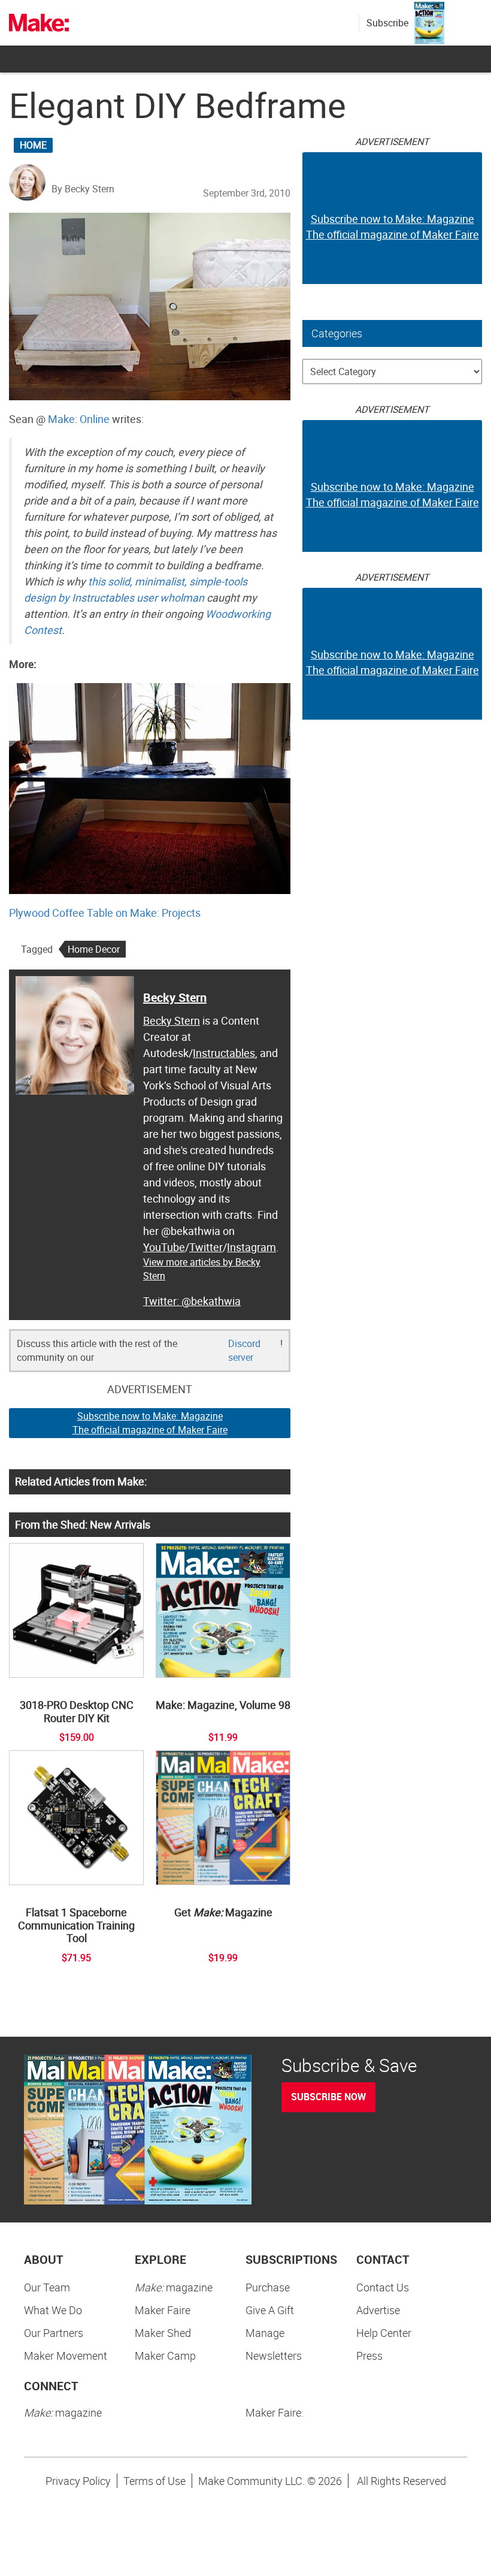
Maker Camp (165, 2355)
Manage (265, 2333)
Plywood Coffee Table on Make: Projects (105, 913)
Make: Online (79, 419)
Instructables (224, 1053)
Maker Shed (163, 2333)
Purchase (268, 2287)
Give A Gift (270, 2310)
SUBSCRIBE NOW (328, 2097)
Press (369, 2355)
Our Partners (54, 2333)
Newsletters (274, 2355)
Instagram (251, 1247)
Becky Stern (175, 997)
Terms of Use (154, 2481)
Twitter (206, 1247)
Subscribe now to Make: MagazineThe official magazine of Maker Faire (150, 1423)
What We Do (53, 2310)
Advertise (378, 2310)
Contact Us (383, 2287)
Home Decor (94, 949)
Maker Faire (163, 2310)
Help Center (384, 2333)
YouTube (164, 1247)
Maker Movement (66, 2355)
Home (33, 145)
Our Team (47, 2287)
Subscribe (387, 23)
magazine (174, 2287)
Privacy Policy (78, 2481)
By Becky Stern (83, 189)
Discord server (244, 1350)
